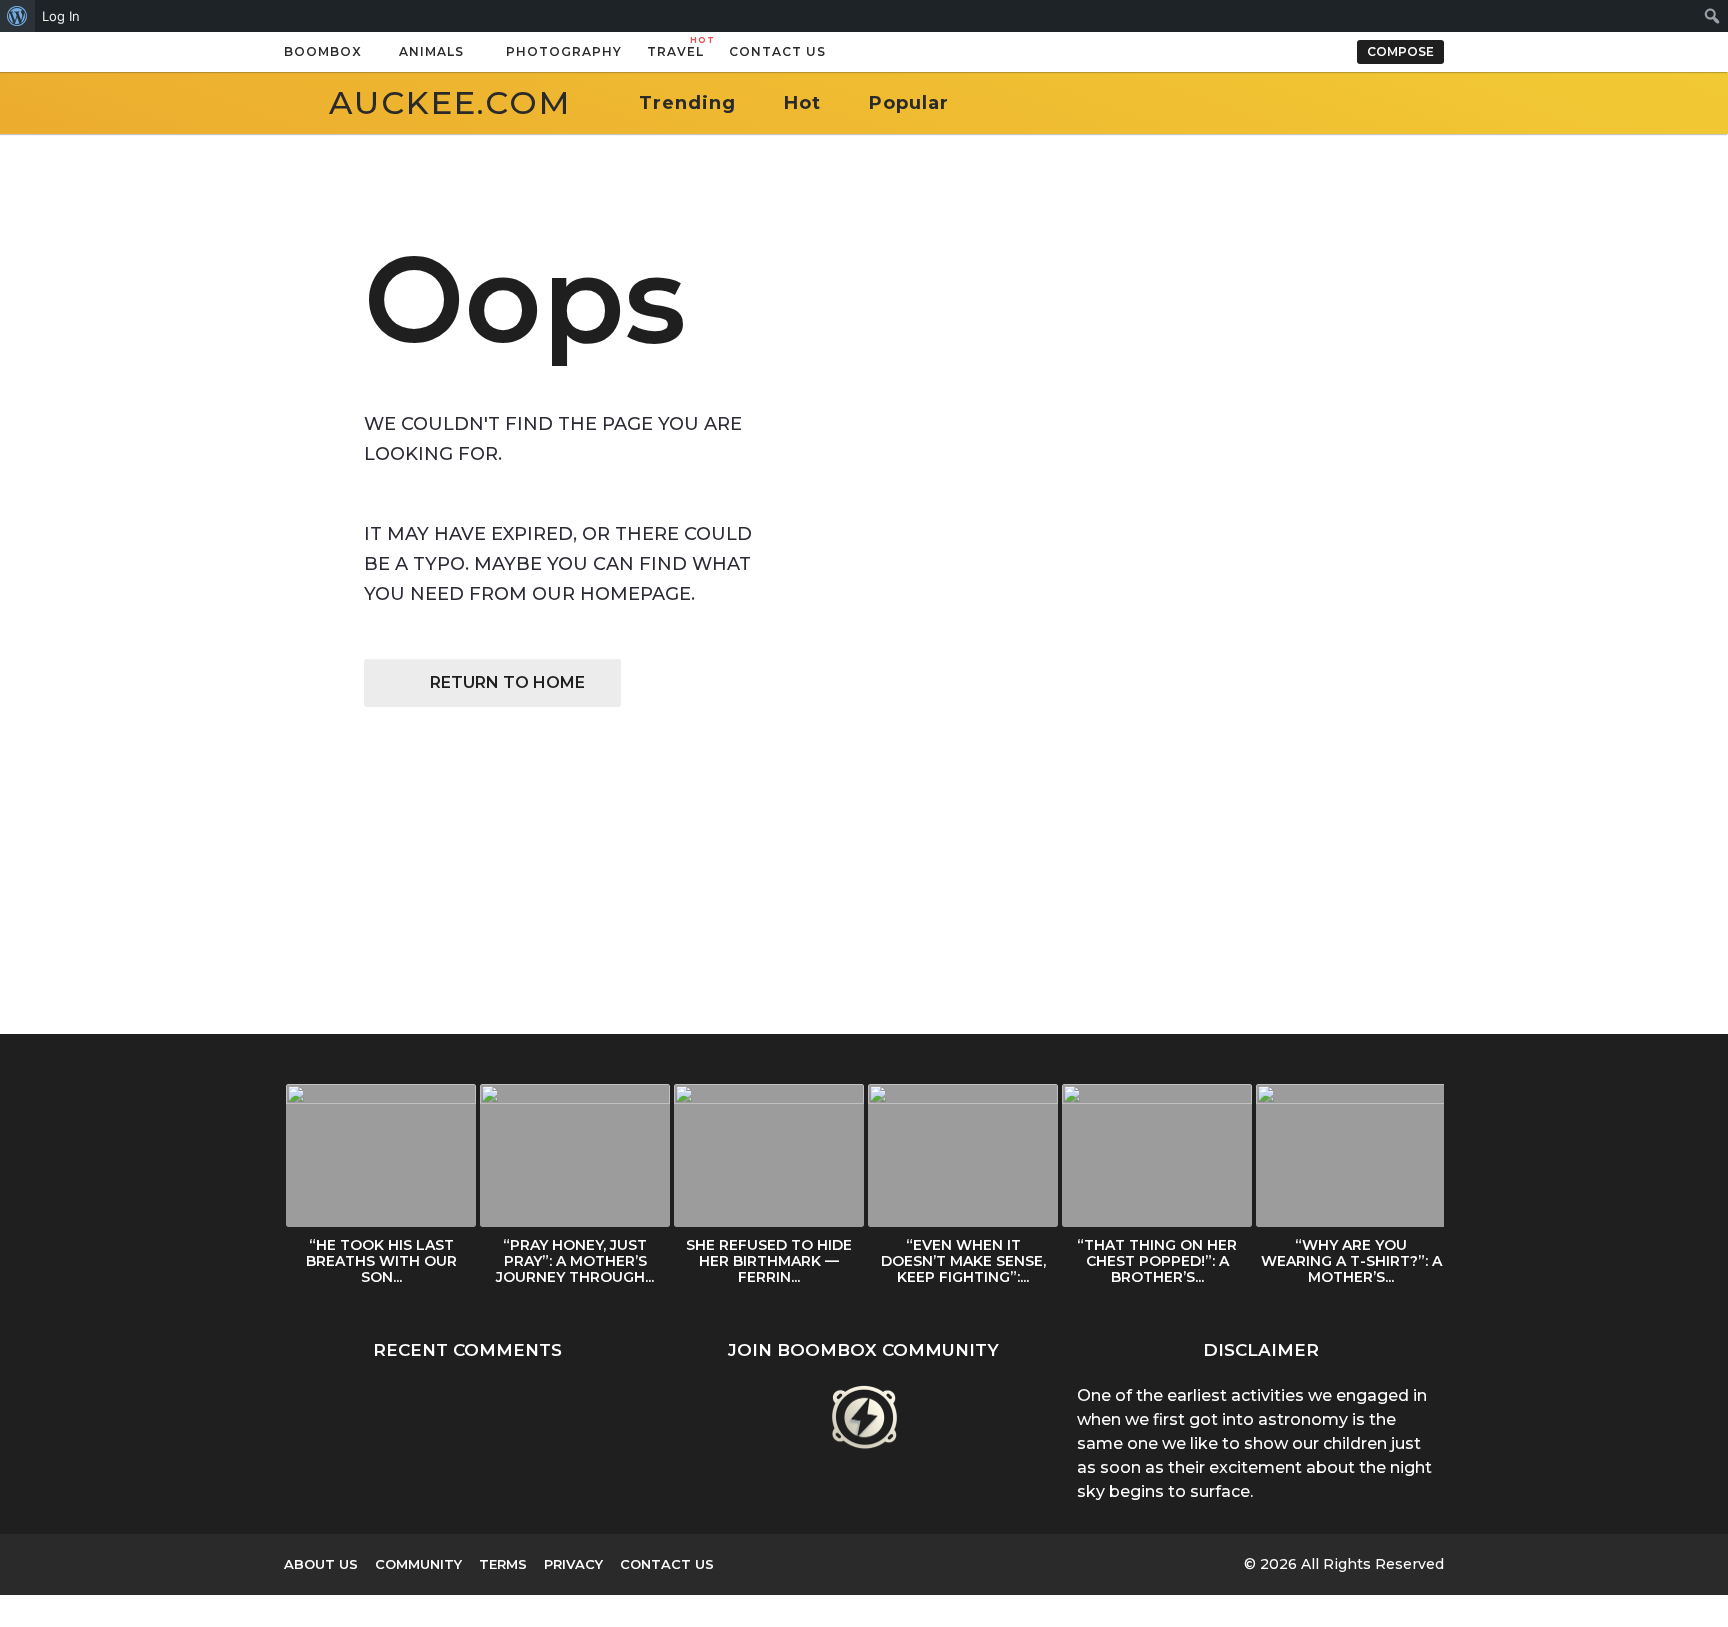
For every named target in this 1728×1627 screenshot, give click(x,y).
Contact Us (777, 51)
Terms (503, 1564)
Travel (675, 47)
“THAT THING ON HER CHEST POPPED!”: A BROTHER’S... (1157, 1261)
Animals (431, 51)
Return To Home (507, 682)
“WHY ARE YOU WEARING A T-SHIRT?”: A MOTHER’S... (1351, 1261)
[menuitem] (17, 16)
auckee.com (450, 102)
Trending (687, 103)
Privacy (573, 1564)
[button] (846, 52)
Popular (909, 103)
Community (418, 1564)
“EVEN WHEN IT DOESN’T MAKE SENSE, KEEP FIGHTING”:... (963, 1261)
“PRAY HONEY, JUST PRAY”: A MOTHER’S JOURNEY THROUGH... (575, 1261)
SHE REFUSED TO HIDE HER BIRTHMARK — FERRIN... (769, 1261)
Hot (802, 103)
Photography (564, 51)
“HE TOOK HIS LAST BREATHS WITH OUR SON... (381, 1261)
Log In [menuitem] (61, 16)
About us (321, 1564)
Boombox (323, 51)
